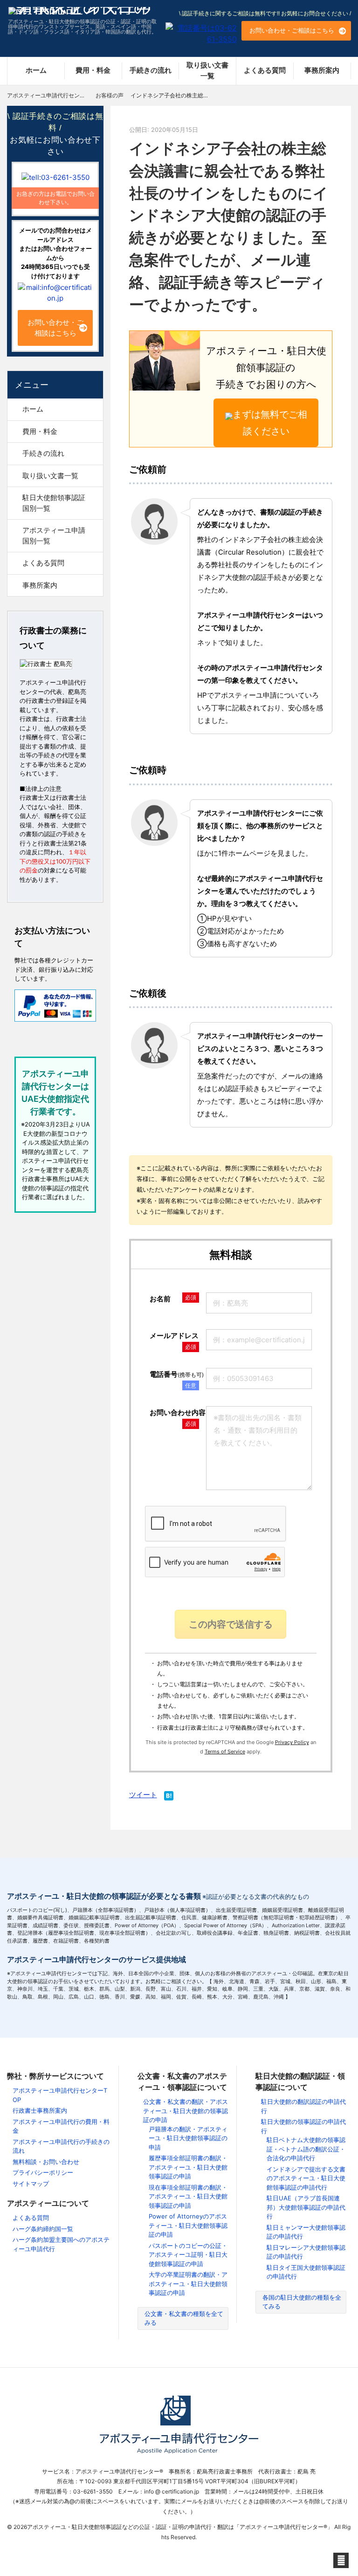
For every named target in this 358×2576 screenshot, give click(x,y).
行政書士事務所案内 (40, 2110)
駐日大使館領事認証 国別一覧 (57, 503)
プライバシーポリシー (43, 2172)
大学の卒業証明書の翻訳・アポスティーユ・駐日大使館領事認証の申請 (188, 2284)
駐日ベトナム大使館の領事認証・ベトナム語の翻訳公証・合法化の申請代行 (306, 2149)
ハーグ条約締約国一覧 (43, 2229)
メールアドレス (174, 1336)
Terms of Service (225, 1752)
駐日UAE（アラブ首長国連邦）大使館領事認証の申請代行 (306, 2207)
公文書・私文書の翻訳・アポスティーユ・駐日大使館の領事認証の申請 (186, 2111)
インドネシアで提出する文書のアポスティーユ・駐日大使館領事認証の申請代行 (306, 2178)
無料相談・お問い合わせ (46, 2162)
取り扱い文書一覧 (207, 70)
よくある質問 (265, 70)
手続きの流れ (151, 70)
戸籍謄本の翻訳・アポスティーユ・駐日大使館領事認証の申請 (188, 2138)
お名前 (160, 1299)
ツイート (143, 1795)
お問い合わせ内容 (178, 1412)
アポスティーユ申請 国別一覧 (57, 536)
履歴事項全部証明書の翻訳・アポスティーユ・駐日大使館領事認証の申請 (188, 2167)
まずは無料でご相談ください (270, 423)
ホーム (36, 70)
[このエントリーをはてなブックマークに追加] (169, 1797)
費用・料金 (93, 70)
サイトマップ (31, 2184)
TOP (61, 95)
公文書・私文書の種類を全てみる (184, 2318)
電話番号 (177, 1374)
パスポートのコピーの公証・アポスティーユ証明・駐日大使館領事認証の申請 (188, 2255)
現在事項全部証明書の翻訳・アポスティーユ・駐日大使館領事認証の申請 (188, 2196)
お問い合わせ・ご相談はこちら (292, 30)
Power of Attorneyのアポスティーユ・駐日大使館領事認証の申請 (188, 2225)
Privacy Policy (292, 1742)
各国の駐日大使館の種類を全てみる (302, 2302)
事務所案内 (322, 70)
